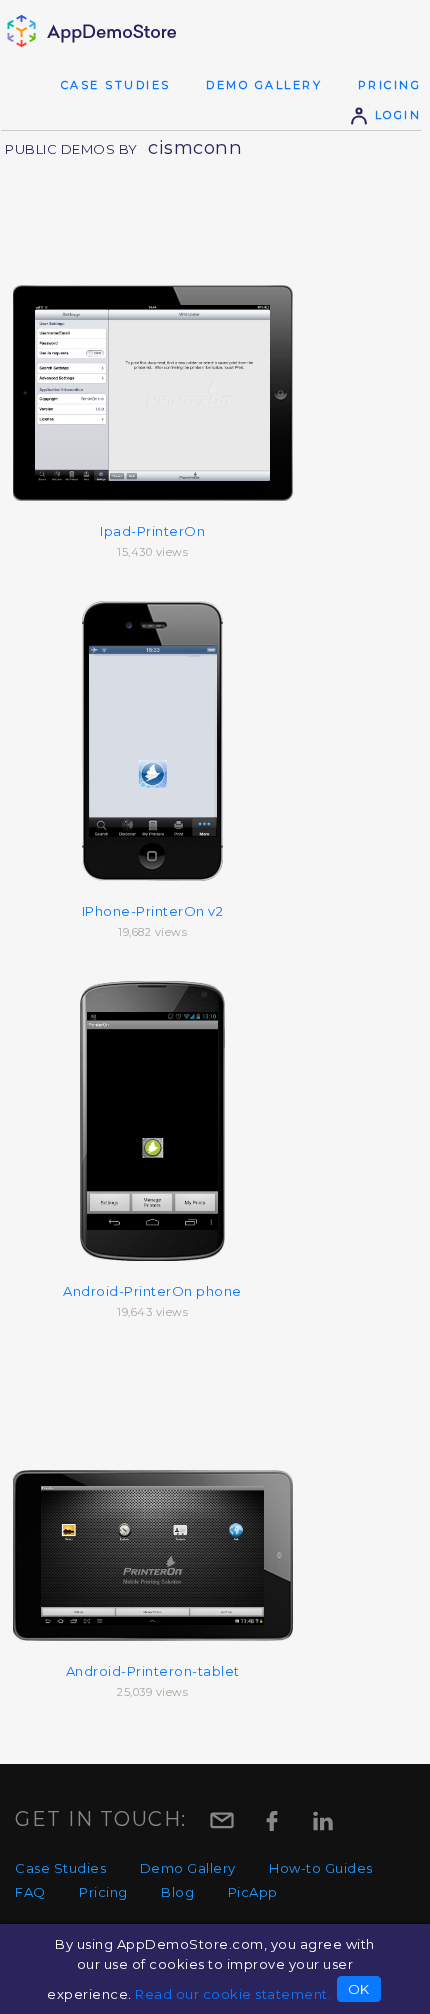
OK (359, 1989)
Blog (177, 1892)
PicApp (253, 1892)
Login (395, 115)
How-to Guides (321, 1868)
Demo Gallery (264, 85)
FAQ (30, 1892)
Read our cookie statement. (233, 1994)
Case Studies (116, 85)
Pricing (390, 85)
